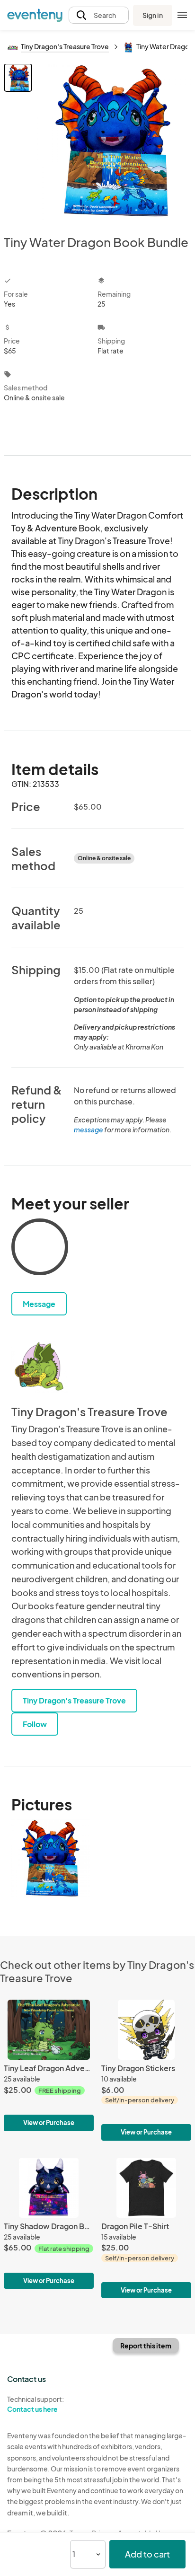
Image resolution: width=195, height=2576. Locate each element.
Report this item (146, 2346)
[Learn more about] (40, 1249)
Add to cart (147, 2554)
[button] (99, 15)
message (89, 1129)
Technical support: (35, 2404)
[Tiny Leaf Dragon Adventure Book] (49, 2065)
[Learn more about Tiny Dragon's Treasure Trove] (40, 1367)
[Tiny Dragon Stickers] (146, 2070)
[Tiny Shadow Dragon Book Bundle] (49, 2223)
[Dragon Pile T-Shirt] (146, 2228)
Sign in (153, 15)
